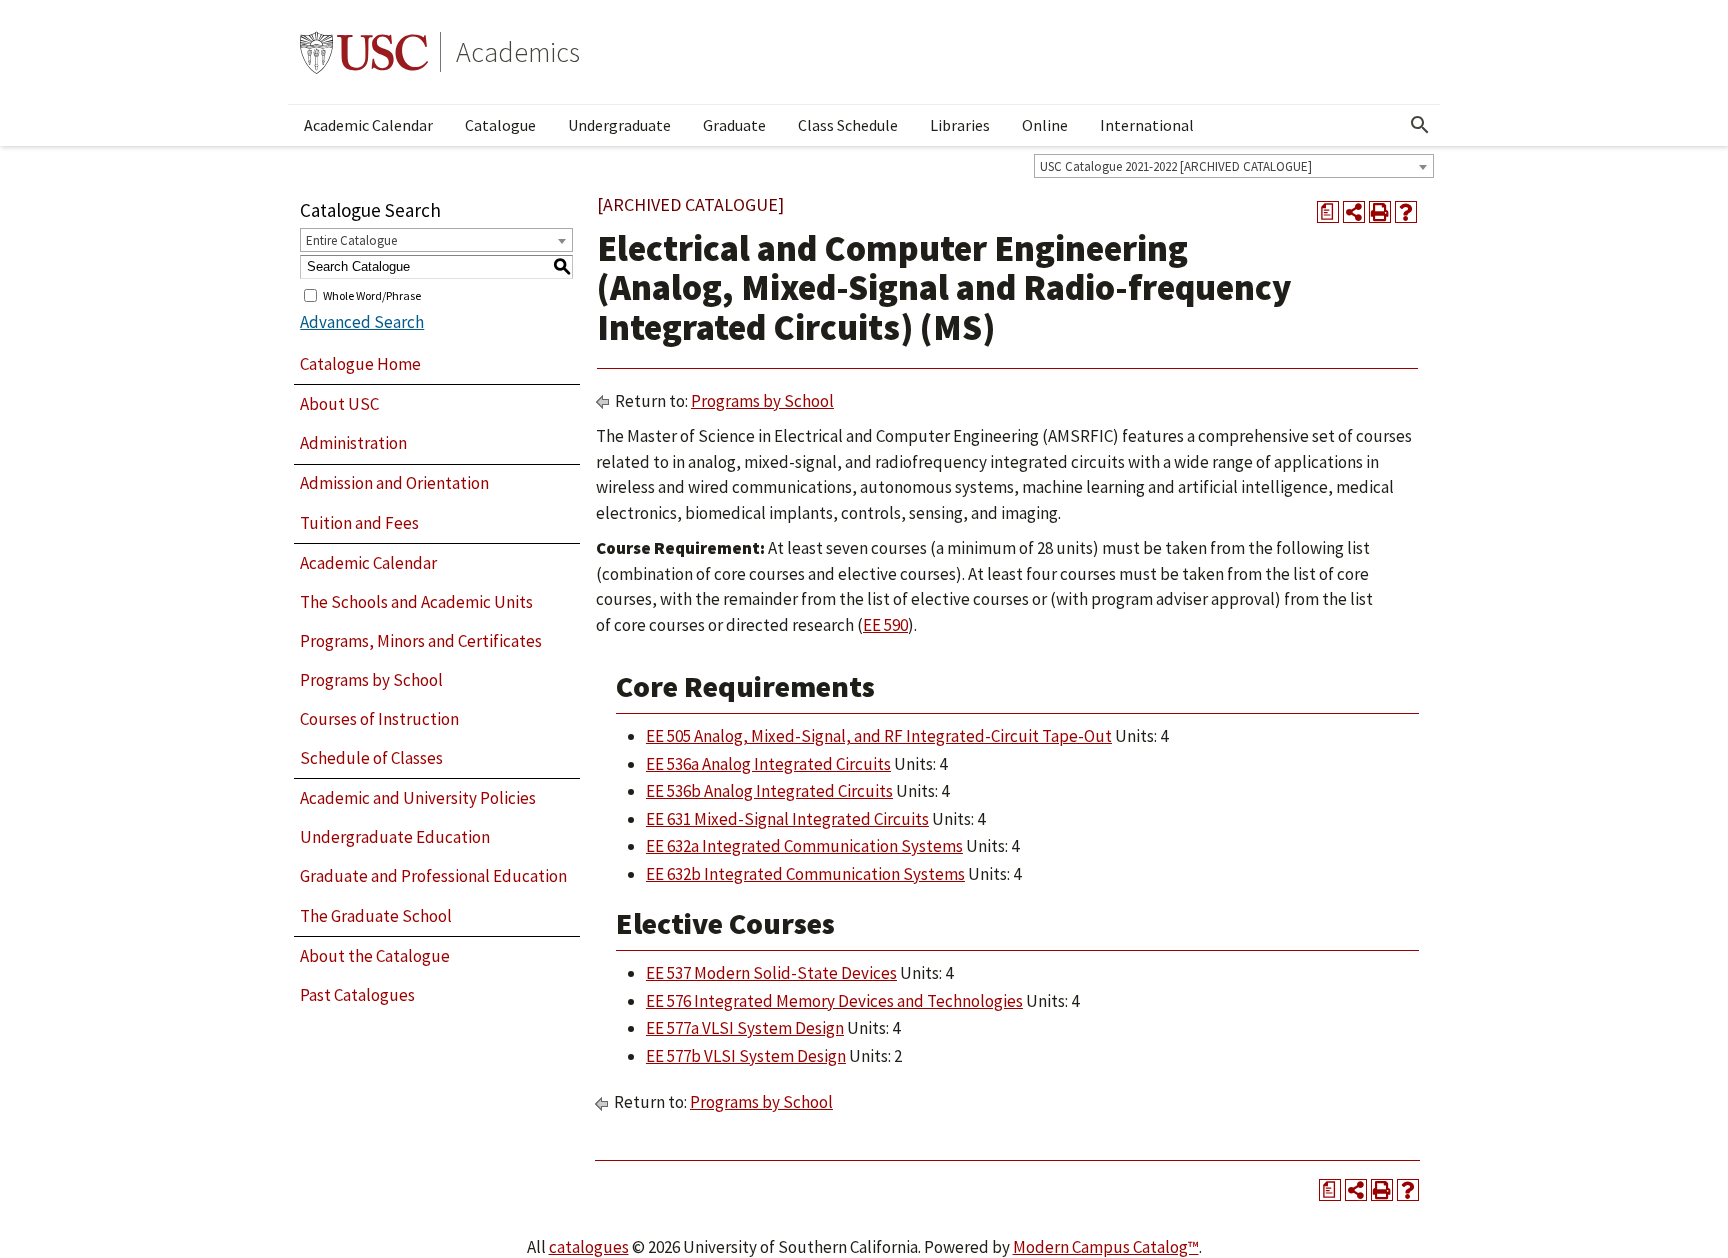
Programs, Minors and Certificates (421, 641)
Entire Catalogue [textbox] (351, 240)
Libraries (960, 125)
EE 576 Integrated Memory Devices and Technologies (834, 1001)
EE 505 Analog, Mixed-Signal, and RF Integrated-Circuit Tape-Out (879, 736)
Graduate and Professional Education (433, 876)
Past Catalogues (357, 995)
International (1147, 125)
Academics (518, 52)
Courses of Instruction (379, 719)
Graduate (734, 125)
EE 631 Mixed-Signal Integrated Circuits (787, 819)
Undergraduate (619, 125)
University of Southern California (364, 52)
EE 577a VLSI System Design (745, 1028)
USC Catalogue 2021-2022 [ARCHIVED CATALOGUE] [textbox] (1176, 166)
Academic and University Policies (418, 798)
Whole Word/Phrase (372, 294)
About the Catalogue (375, 956)
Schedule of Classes (371, 758)
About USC (339, 404)
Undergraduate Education (395, 837)
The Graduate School (376, 916)
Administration (353, 443)
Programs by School (371, 680)
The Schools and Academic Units (416, 602)
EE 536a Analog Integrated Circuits (768, 764)
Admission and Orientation (394, 483)
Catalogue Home (360, 364)
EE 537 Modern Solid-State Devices (771, 973)
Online (1045, 125)
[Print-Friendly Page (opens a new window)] (1380, 212)
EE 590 (885, 625)
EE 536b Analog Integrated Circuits (769, 791)
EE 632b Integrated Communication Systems (805, 874)
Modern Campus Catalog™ (1106, 1247)
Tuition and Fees (359, 523)
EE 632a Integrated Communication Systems (804, 846)
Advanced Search (362, 322)
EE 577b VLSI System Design (746, 1056)
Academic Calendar (368, 125)
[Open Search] (1420, 125)
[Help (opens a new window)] (1406, 212)
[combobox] (1234, 166)
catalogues (589, 1247)
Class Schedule (848, 125)
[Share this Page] (1354, 212)
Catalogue (500, 125)
